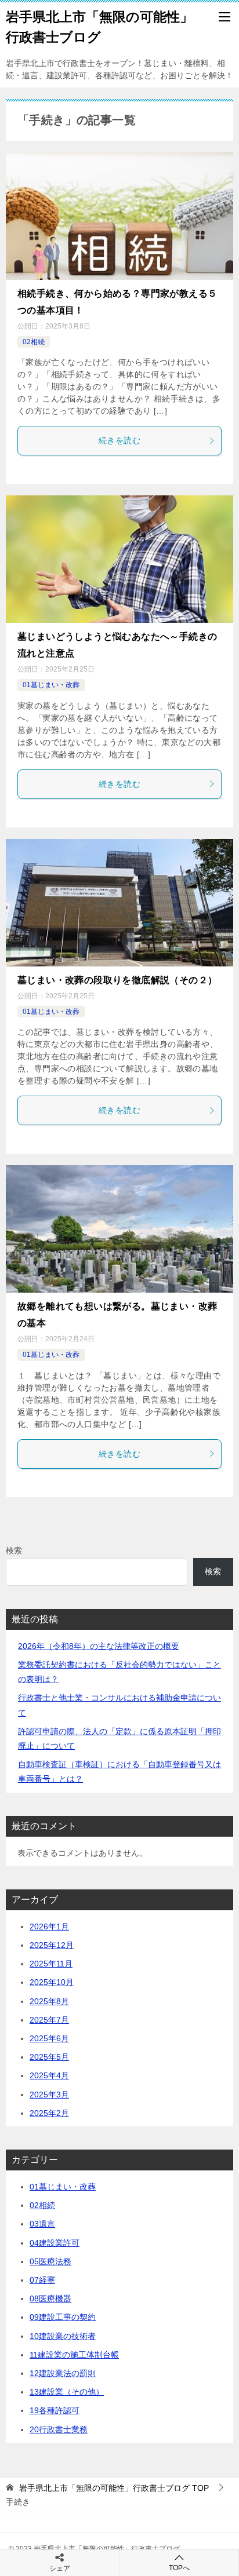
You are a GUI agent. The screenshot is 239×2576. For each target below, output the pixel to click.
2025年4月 (49, 2075)
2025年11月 (51, 1964)
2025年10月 (52, 1982)
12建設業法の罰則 (63, 2373)
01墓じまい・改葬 (51, 685)
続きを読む (119, 440)
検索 (14, 1550)
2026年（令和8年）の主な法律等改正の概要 (99, 1646)
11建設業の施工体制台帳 (74, 2355)
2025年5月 (49, 2057)
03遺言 (42, 2224)
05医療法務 (50, 2261)
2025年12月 (52, 1945)
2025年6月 (49, 2038)
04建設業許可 (55, 2243)
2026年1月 (49, 1926)
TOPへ (179, 2568)
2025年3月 (49, 2095)
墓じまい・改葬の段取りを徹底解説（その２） (117, 980)
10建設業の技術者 (63, 2336)
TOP (114, 2488)
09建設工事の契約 (63, 2317)
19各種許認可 (55, 2410)
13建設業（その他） (67, 2392)
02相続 (34, 342)
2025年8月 (49, 2001)
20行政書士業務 (59, 2429)
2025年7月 (49, 2020)
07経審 (42, 2280)
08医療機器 (50, 2298)
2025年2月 (49, 2113)
